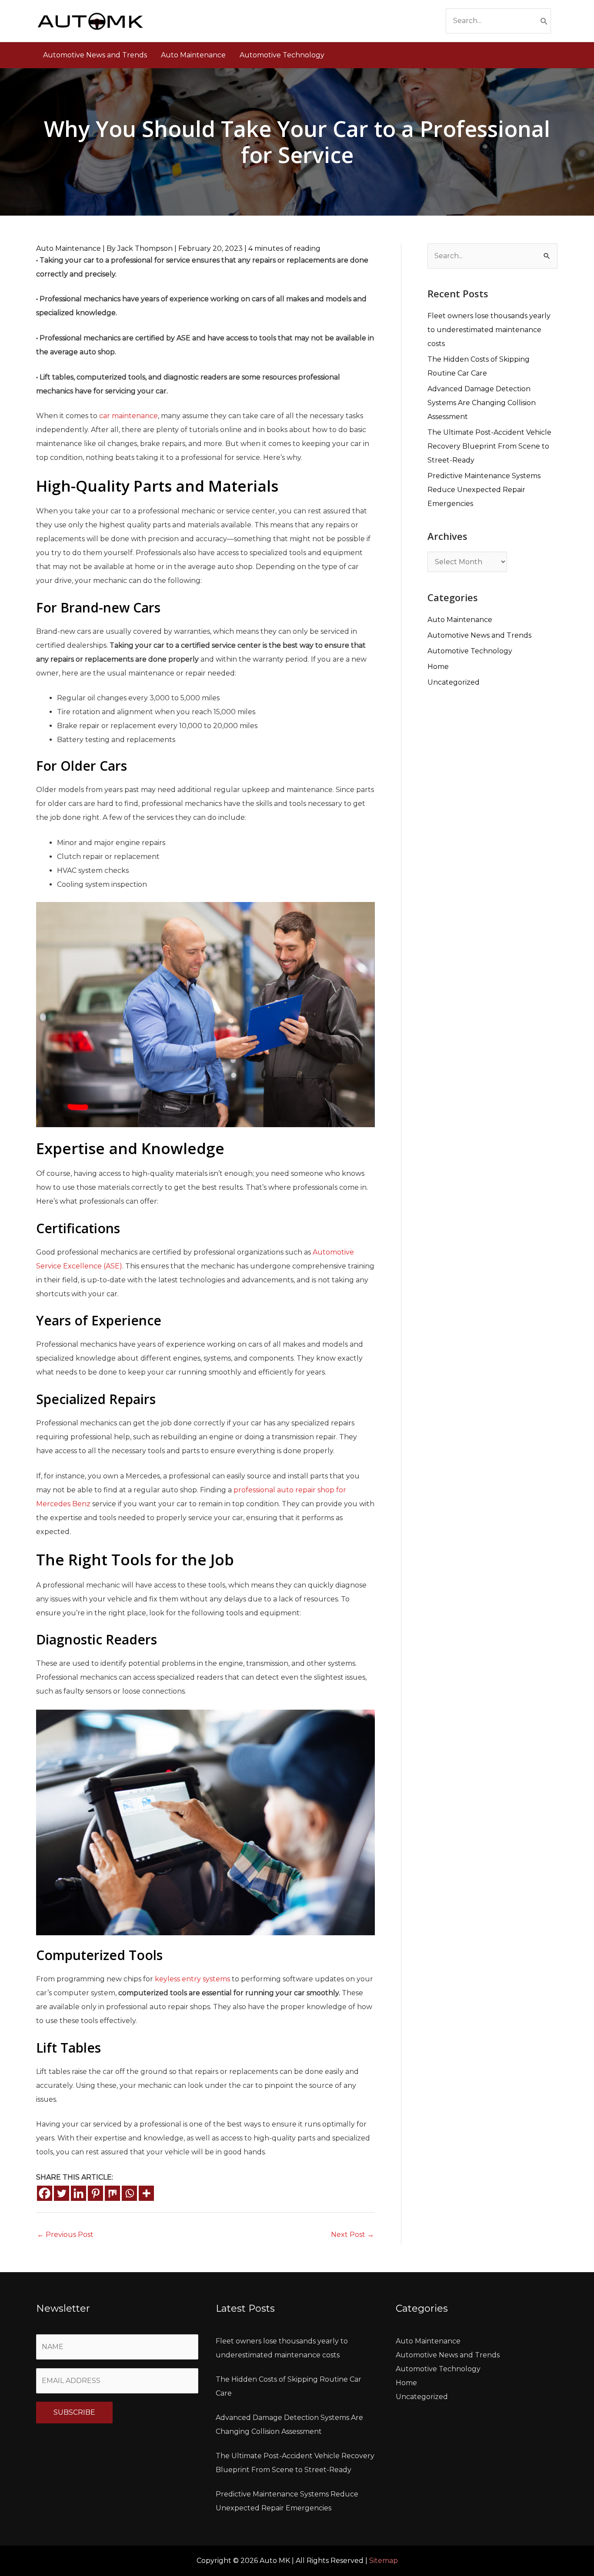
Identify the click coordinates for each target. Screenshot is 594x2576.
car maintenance (128, 416)
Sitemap (384, 2561)
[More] (146, 2193)
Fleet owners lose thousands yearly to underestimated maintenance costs (489, 330)
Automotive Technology (470, 651)
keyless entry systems (192, 1979)
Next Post (352, 2235)
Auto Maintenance (68, 248)
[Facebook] (45, 2193)
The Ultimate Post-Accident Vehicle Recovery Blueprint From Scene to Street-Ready (489, 446)
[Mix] (112, 2193)
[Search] (544, 21)
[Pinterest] (95, 2193)
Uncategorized (454, 682)
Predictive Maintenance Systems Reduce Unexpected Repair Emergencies (484, 490)
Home (438, 667)
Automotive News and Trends (479, 635)
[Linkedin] (78, 2193)
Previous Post (65, 2235)
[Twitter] (62, 2193)
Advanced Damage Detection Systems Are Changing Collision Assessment (482, 403)
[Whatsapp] (129, 2193)
